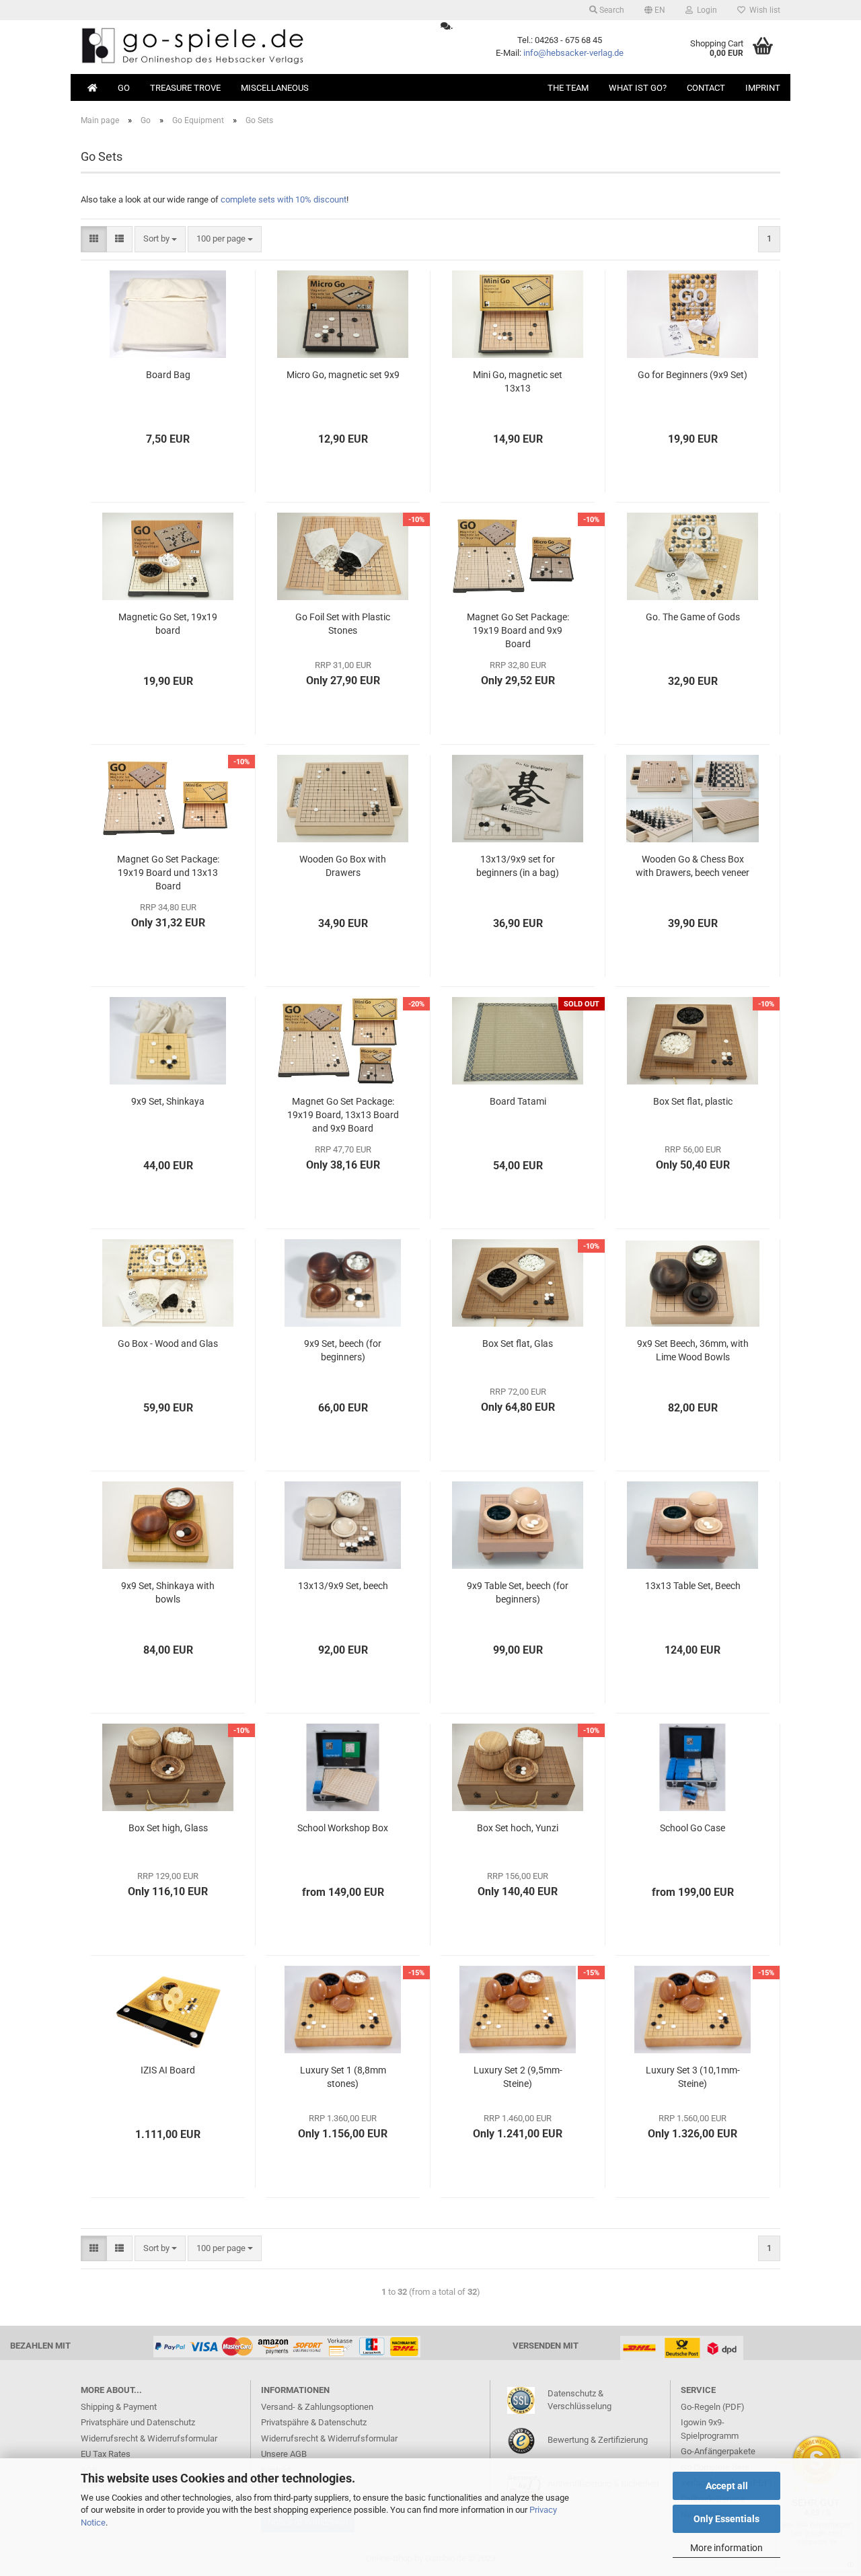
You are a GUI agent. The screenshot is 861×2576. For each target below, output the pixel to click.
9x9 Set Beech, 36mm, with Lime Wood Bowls (693, 1350)
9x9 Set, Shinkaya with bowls (168, 1592)
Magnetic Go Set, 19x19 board (168, 624)
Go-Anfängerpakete (718, 2451)
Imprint (763, 88)
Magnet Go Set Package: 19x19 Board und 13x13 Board (168, 873)
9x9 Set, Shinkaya (168, 1101)
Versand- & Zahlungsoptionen (317, 2407)
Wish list (763, 10)
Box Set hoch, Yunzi (518, 1828)
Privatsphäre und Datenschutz (138, 2422)
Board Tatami (518, 1101)
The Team (568, 88)
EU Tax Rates (106, 2454)
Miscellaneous (275, 88)
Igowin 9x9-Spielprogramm (710, 2429)
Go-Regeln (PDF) (713, 2407)
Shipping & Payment (119, 2407)
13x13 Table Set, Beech (693, 1586)
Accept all (727, 2486)
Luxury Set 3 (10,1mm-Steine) (693, 2077)
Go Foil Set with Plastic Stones (343, 624)
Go (124, 88)
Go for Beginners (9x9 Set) (692, 375)
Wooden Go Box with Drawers (343, 866)
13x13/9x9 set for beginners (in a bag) (518, 866)
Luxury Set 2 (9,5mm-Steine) (518, 2077)
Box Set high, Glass (168, 1828)
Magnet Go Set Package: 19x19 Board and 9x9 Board (518, 630)
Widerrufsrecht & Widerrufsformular (149, 2438)
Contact (706, 88)
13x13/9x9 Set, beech (343, 1586)
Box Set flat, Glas (518, 1344)
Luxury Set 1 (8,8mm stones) (343, 2077)
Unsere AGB (284, 2454)
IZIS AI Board (168, 2070)
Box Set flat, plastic (693, 1101)
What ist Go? (638, 88)
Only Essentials (726, 2519)
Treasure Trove (185, 88)
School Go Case (692, 1828)
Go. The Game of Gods (693, 617)
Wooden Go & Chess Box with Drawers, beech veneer (692, 866)
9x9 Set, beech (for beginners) (343, 1350)
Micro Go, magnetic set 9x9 (343, 375)
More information (726, 2548)
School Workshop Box (343, 1828)
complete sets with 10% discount (284, 199)
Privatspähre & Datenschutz (314, 2422)
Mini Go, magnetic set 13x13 (518, 381)
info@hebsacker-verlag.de (573, 53)
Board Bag (168, 375)
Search (611, 10)
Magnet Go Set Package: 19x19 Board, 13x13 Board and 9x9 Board (343, 1115)
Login (705, 10)
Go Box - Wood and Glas (168, 1344)
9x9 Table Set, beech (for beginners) (518, 1592)
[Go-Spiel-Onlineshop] (251, 47)
